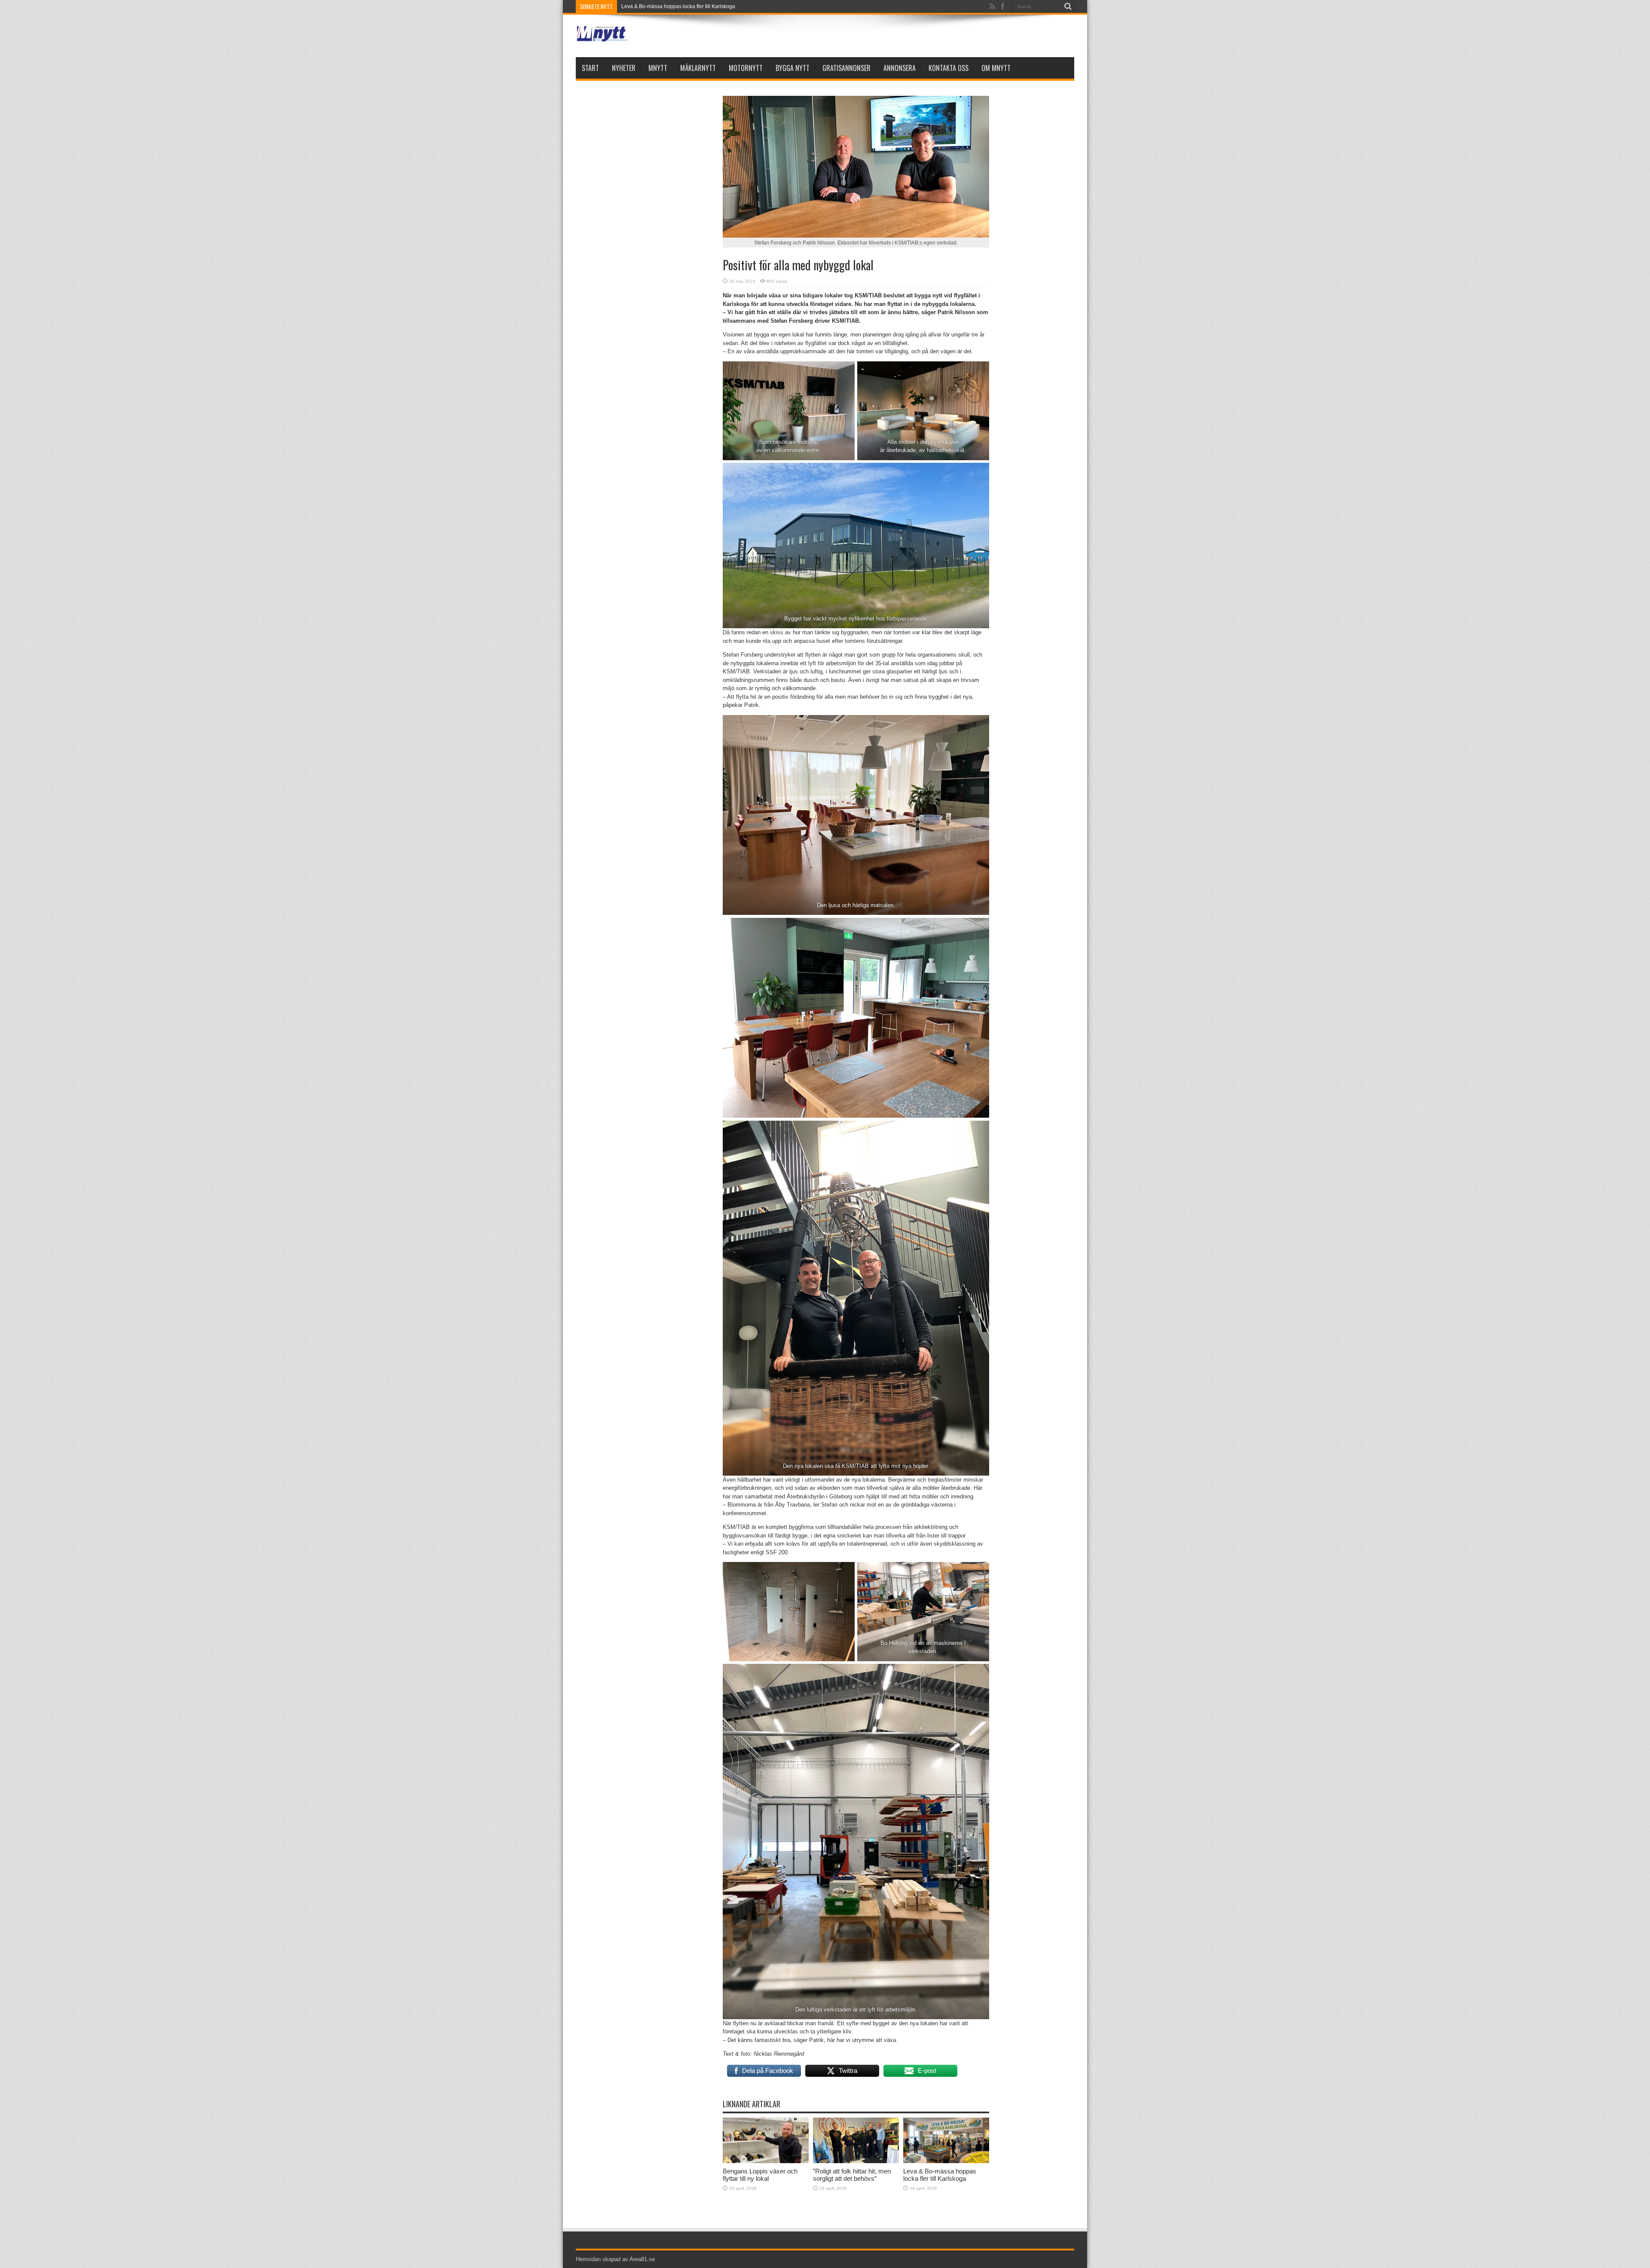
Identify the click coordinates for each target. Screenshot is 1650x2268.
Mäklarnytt (698, 68)
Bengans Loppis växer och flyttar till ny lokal (760, 2175)
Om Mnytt (996, 68)
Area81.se (642, 2259)
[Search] (1068, 6)
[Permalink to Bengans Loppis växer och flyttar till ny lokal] (766, 2161)
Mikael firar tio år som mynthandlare (663, 6)
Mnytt (658, 68)
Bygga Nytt (793, 68)
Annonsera (900, 68)
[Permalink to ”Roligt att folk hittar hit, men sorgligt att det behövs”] (856, 2161)
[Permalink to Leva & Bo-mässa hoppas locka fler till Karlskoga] (946, 2161)
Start (590, 68)
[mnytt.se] (602, 36)
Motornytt (746, 68)
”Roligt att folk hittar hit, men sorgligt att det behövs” (852, 2175)
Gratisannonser (846, 68)
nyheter (624, 68)
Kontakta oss (949, 68)
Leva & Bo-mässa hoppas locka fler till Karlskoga (940, 2175)
